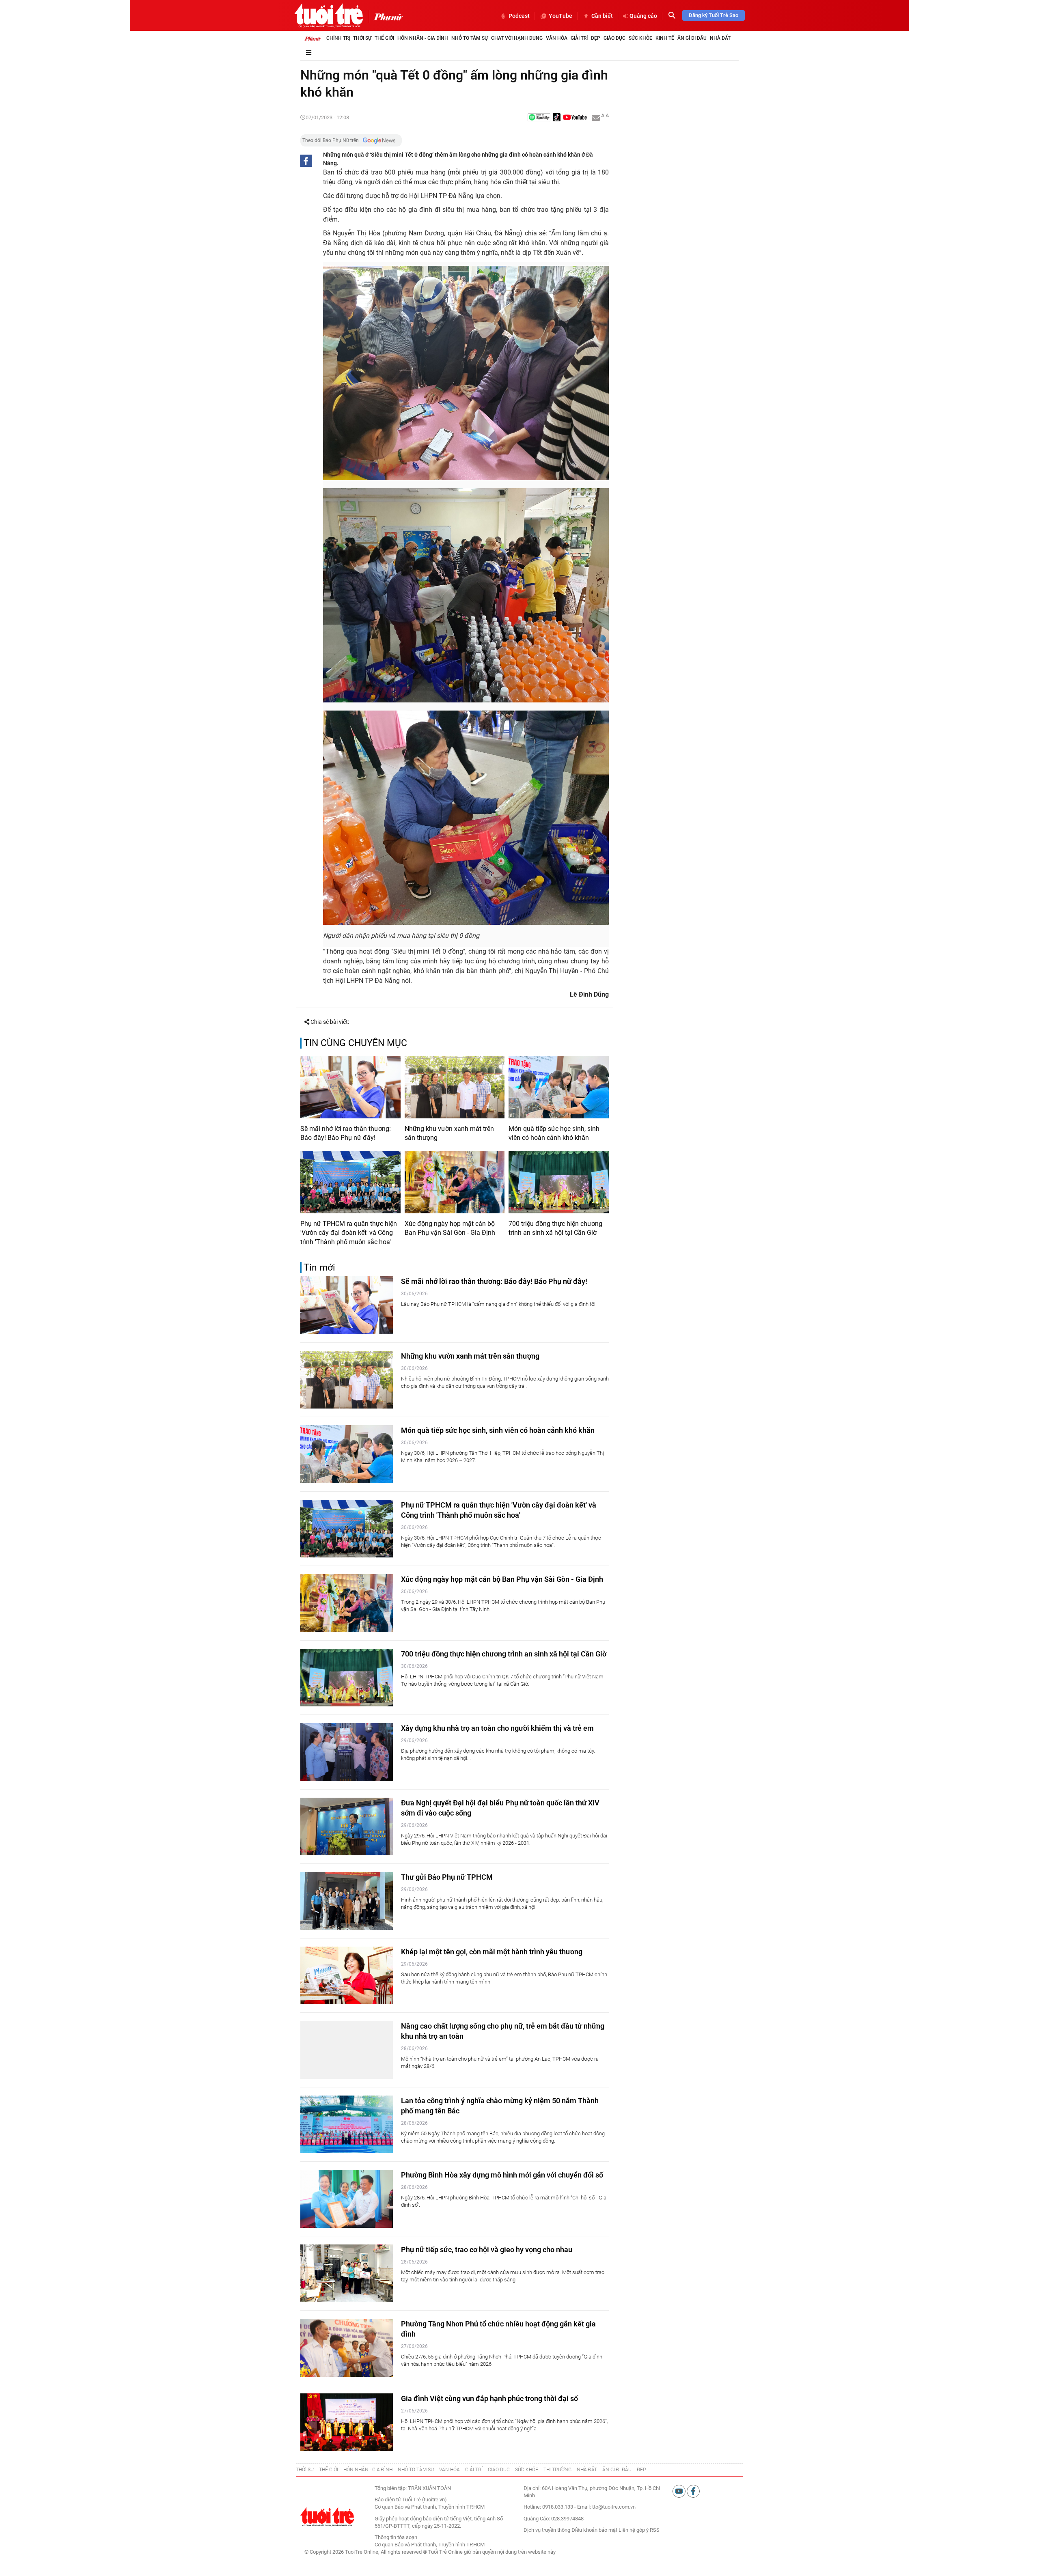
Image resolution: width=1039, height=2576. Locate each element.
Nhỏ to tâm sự (470, 38)
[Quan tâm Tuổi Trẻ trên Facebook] (693, 2491)
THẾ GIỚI (329, 2470)
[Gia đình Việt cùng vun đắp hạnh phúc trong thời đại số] (347, 2422)
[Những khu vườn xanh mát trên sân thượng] (455, 1087)
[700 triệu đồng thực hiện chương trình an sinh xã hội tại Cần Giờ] (559, 1182)
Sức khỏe (640, 38)
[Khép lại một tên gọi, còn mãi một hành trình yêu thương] (347, 1976)
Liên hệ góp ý (634, 2530)
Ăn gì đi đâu (692, 38)
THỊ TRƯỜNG (557, 2470)
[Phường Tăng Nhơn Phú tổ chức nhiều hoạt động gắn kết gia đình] (347, 2348)
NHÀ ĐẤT (587, 2470)
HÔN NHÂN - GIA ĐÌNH (368, 2470)
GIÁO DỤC (499, 2470)
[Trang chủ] (313, 38)
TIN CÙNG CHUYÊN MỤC (355, 1043)
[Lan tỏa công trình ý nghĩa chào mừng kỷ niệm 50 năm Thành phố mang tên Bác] (347, 2125)
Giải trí (579, 38)
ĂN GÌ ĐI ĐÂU (617, 2470)
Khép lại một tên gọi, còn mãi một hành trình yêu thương (492, 1952)
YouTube (560, 16)
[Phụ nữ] (386, 16)
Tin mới (319, 1268)
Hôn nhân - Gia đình (423, 38)
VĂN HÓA (449, 2470)
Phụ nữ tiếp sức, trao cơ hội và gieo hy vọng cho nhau (487, 2250)
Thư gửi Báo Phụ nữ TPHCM (447, 1877)
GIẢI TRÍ (474, 2470)
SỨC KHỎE (527, 2470)
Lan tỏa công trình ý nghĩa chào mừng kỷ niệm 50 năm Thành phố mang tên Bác (500, 2106)
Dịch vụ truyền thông (547, 2530)
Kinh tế (665, 38)
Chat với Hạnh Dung (517, 38)
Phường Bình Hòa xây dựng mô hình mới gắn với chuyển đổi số (502, 2175)
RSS (655, 2530)
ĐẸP (641, 2470)
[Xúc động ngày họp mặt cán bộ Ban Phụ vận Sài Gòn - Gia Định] (455, 1182)
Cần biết (602, 16)
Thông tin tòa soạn (396, 2537)
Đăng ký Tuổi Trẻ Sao (714, 15)
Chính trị (338, 38)
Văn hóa (557, 38)
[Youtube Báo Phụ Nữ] (575, 118)
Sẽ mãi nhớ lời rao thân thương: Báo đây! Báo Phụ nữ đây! (346, 1133)
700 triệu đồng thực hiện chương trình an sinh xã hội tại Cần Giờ (555, 1228)
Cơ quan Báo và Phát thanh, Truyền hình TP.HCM (430, 2545)
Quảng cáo (643, 16)
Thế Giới (384, 38)
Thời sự (362, 38)
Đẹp (596, 38)
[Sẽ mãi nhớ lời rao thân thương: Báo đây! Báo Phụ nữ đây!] (350, 1087)
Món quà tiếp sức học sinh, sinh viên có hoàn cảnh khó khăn (554, 1133)
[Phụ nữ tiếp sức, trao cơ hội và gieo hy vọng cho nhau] (347, 2273)
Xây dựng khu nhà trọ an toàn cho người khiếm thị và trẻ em (497, 1728)
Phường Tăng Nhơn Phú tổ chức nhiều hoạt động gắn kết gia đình (498, 2329)
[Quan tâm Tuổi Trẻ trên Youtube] (680, 2491)
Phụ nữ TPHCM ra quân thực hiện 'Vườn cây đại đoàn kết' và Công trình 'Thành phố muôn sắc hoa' (349, 1233)
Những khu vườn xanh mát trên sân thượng (449, 1133)
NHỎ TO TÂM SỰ (416, 2470)
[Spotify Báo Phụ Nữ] (539, 118)
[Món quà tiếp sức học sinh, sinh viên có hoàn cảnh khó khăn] (559, 1087)
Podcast (519, 16)
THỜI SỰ (305, 2470)
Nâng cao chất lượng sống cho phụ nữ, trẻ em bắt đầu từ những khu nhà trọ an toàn (503, 2031)
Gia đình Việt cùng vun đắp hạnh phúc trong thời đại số (489, 2398)
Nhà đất (720, 38)
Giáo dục (614, 38)
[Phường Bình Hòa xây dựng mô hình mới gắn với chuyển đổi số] (347, 2199)
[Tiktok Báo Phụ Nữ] (557, 118)
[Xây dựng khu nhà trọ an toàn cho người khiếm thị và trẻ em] (347, 1752)
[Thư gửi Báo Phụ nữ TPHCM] (347, 1901)
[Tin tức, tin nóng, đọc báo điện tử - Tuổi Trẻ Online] (329, 15)
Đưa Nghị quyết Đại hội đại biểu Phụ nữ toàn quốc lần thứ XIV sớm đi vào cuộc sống (500, 1808)
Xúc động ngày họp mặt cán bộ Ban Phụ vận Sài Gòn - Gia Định (450, 1228)
